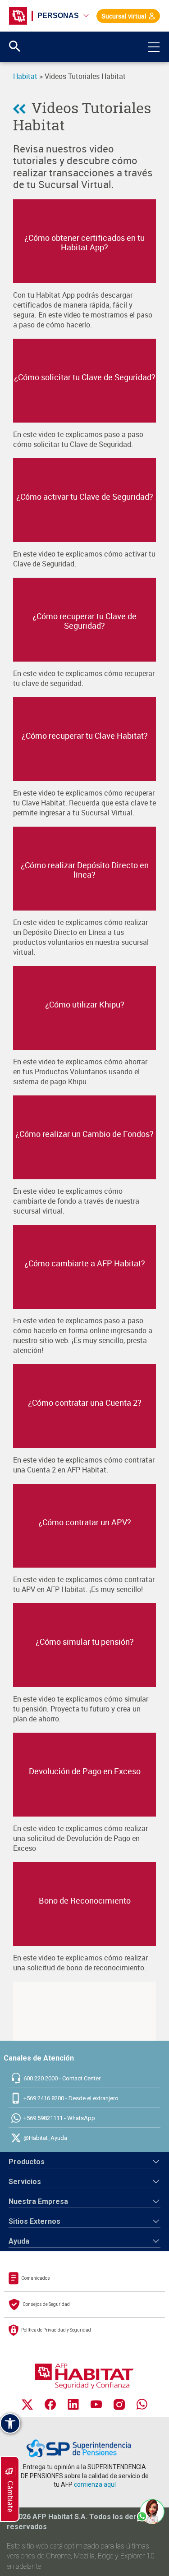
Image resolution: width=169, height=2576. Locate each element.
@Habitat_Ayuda (45, 2138)
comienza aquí (95, 2484)
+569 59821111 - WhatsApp (59, 2118)
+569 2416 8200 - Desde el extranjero (71, 2098)
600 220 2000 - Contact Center (62, 2078)
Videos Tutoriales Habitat (82, 116)
